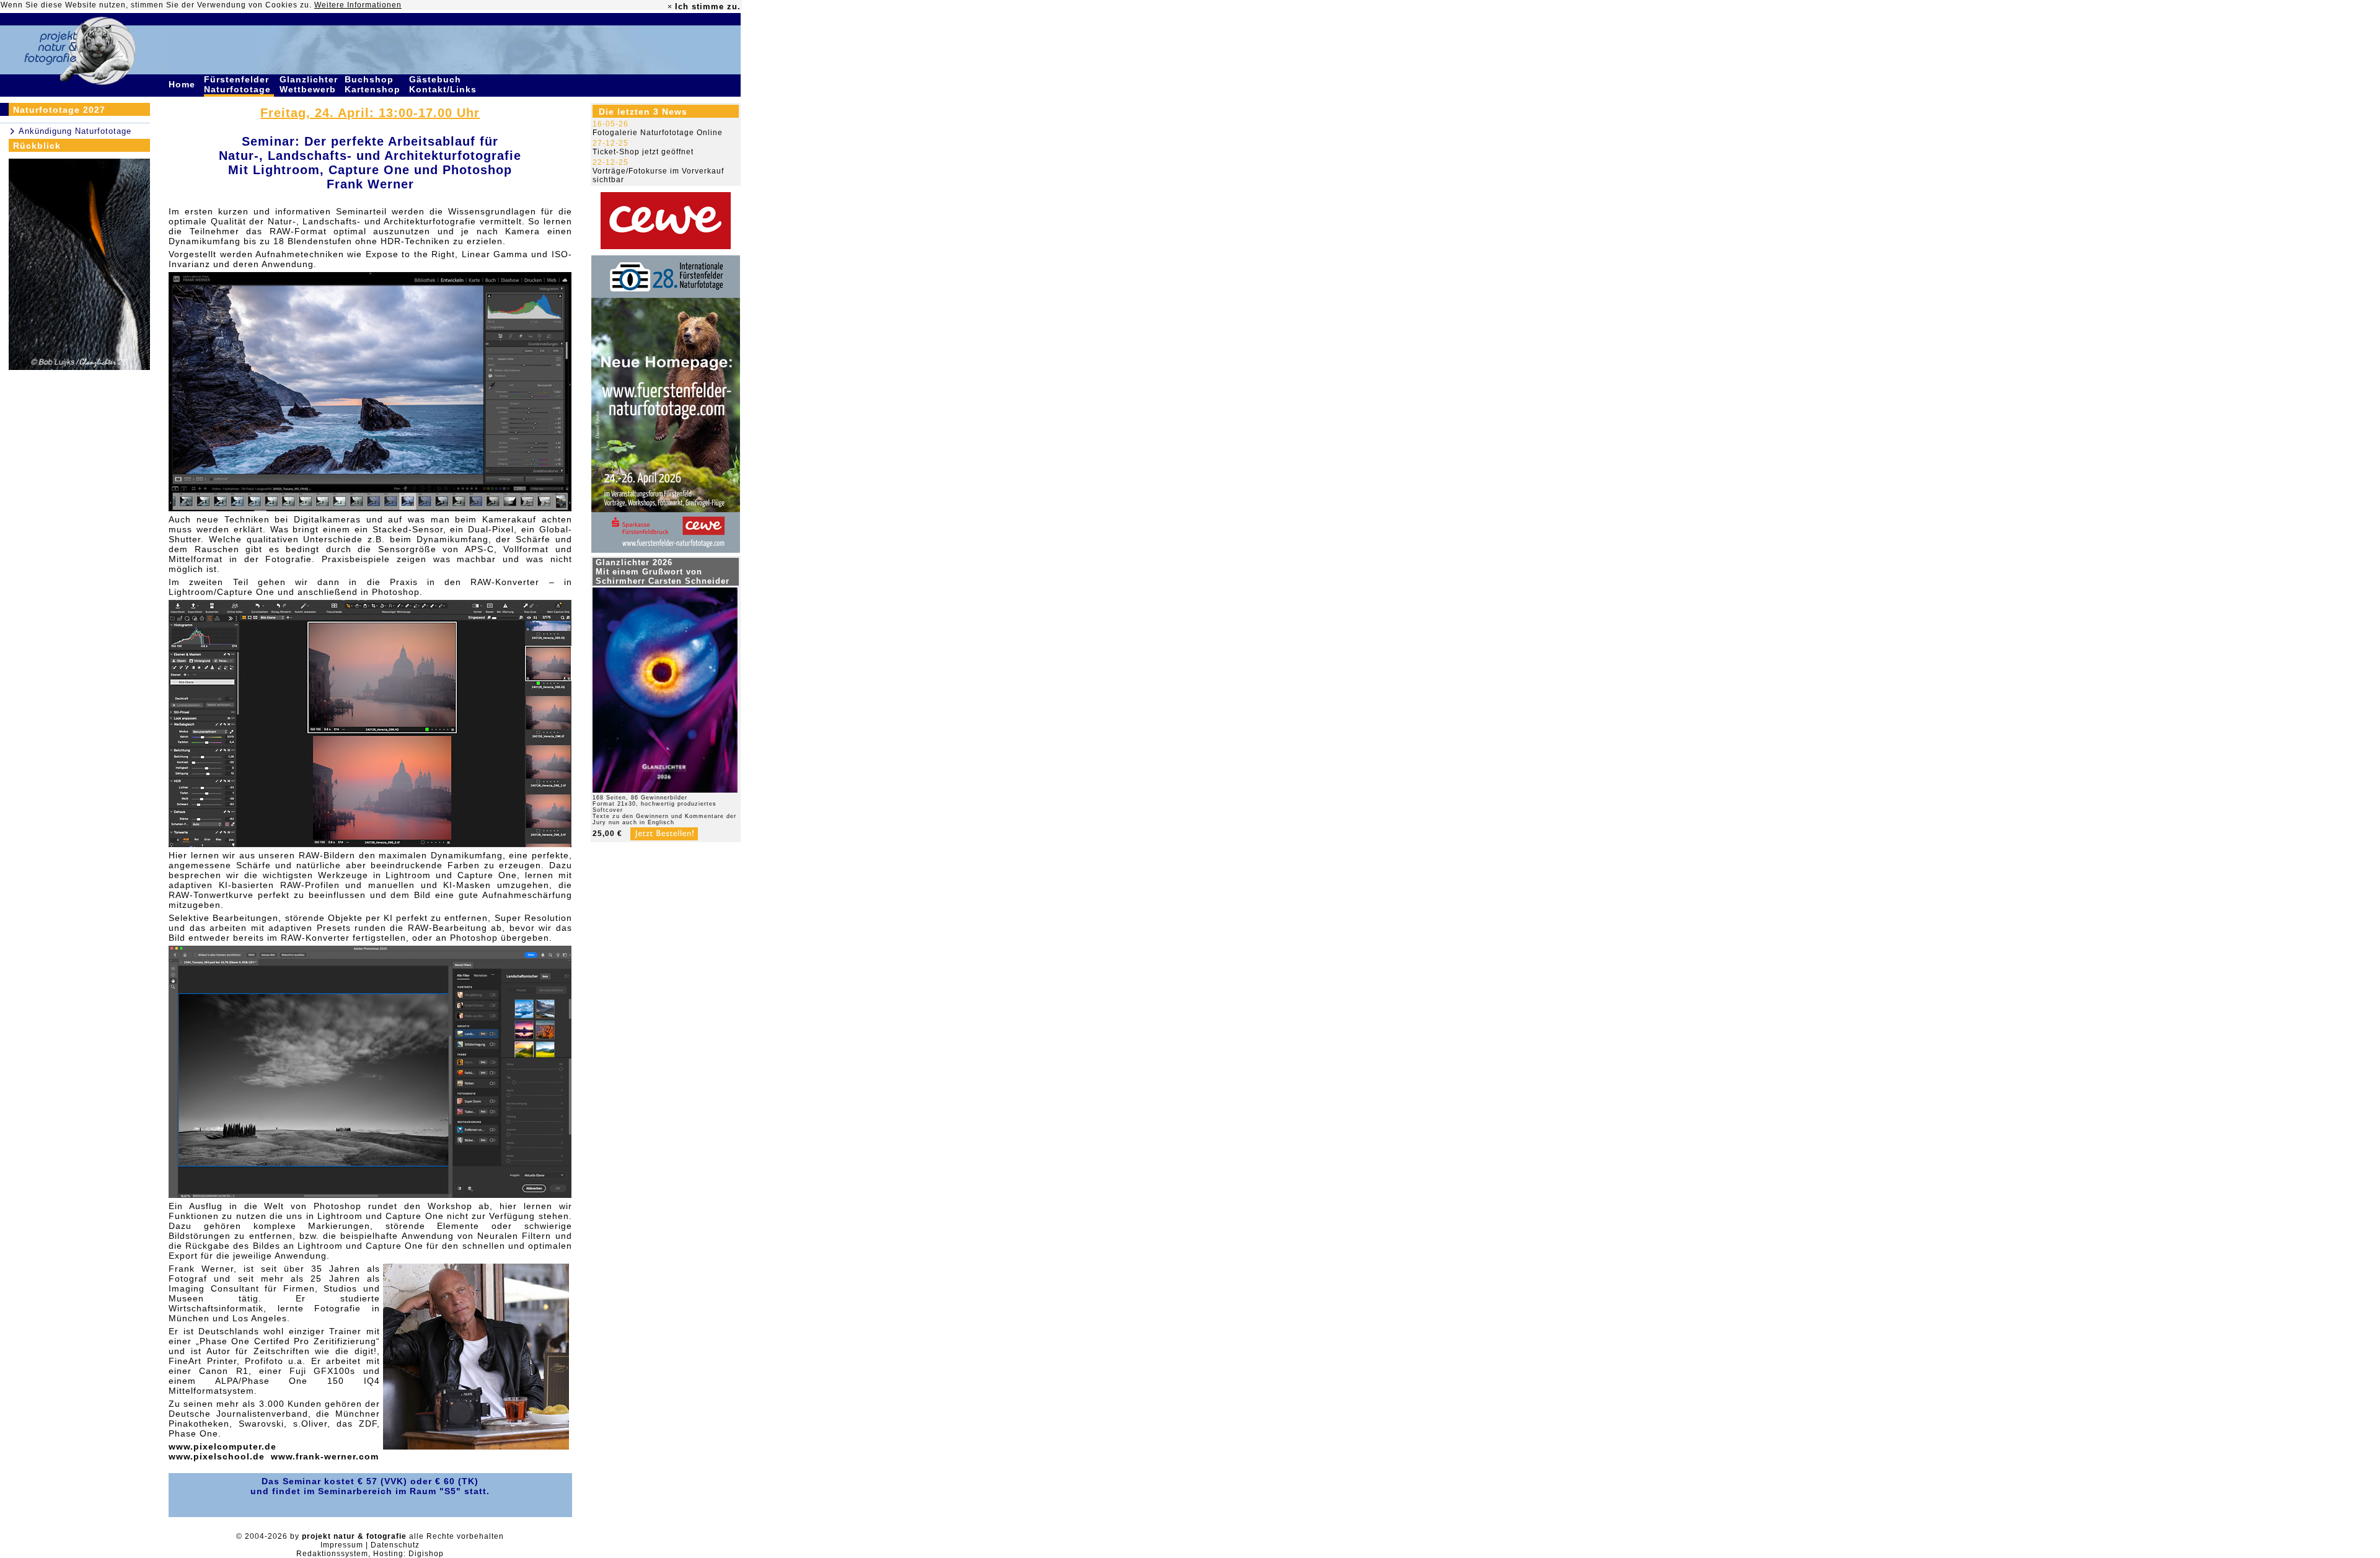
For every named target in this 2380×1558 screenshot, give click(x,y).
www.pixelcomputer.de (223, 1446)
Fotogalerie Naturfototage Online (658, 133)
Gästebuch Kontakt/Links (444, 84)
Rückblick (37, 146)
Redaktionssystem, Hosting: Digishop (370, 1554)
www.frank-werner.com (325, 1456)
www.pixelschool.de (217, 1456)
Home (183, 84)
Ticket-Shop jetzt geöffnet (643, 152)
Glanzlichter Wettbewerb (309, 84)
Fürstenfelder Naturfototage (239, 84)
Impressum (342, 1545)
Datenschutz (395, 1545)
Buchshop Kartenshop (374, 84)
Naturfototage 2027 (59, 110)
